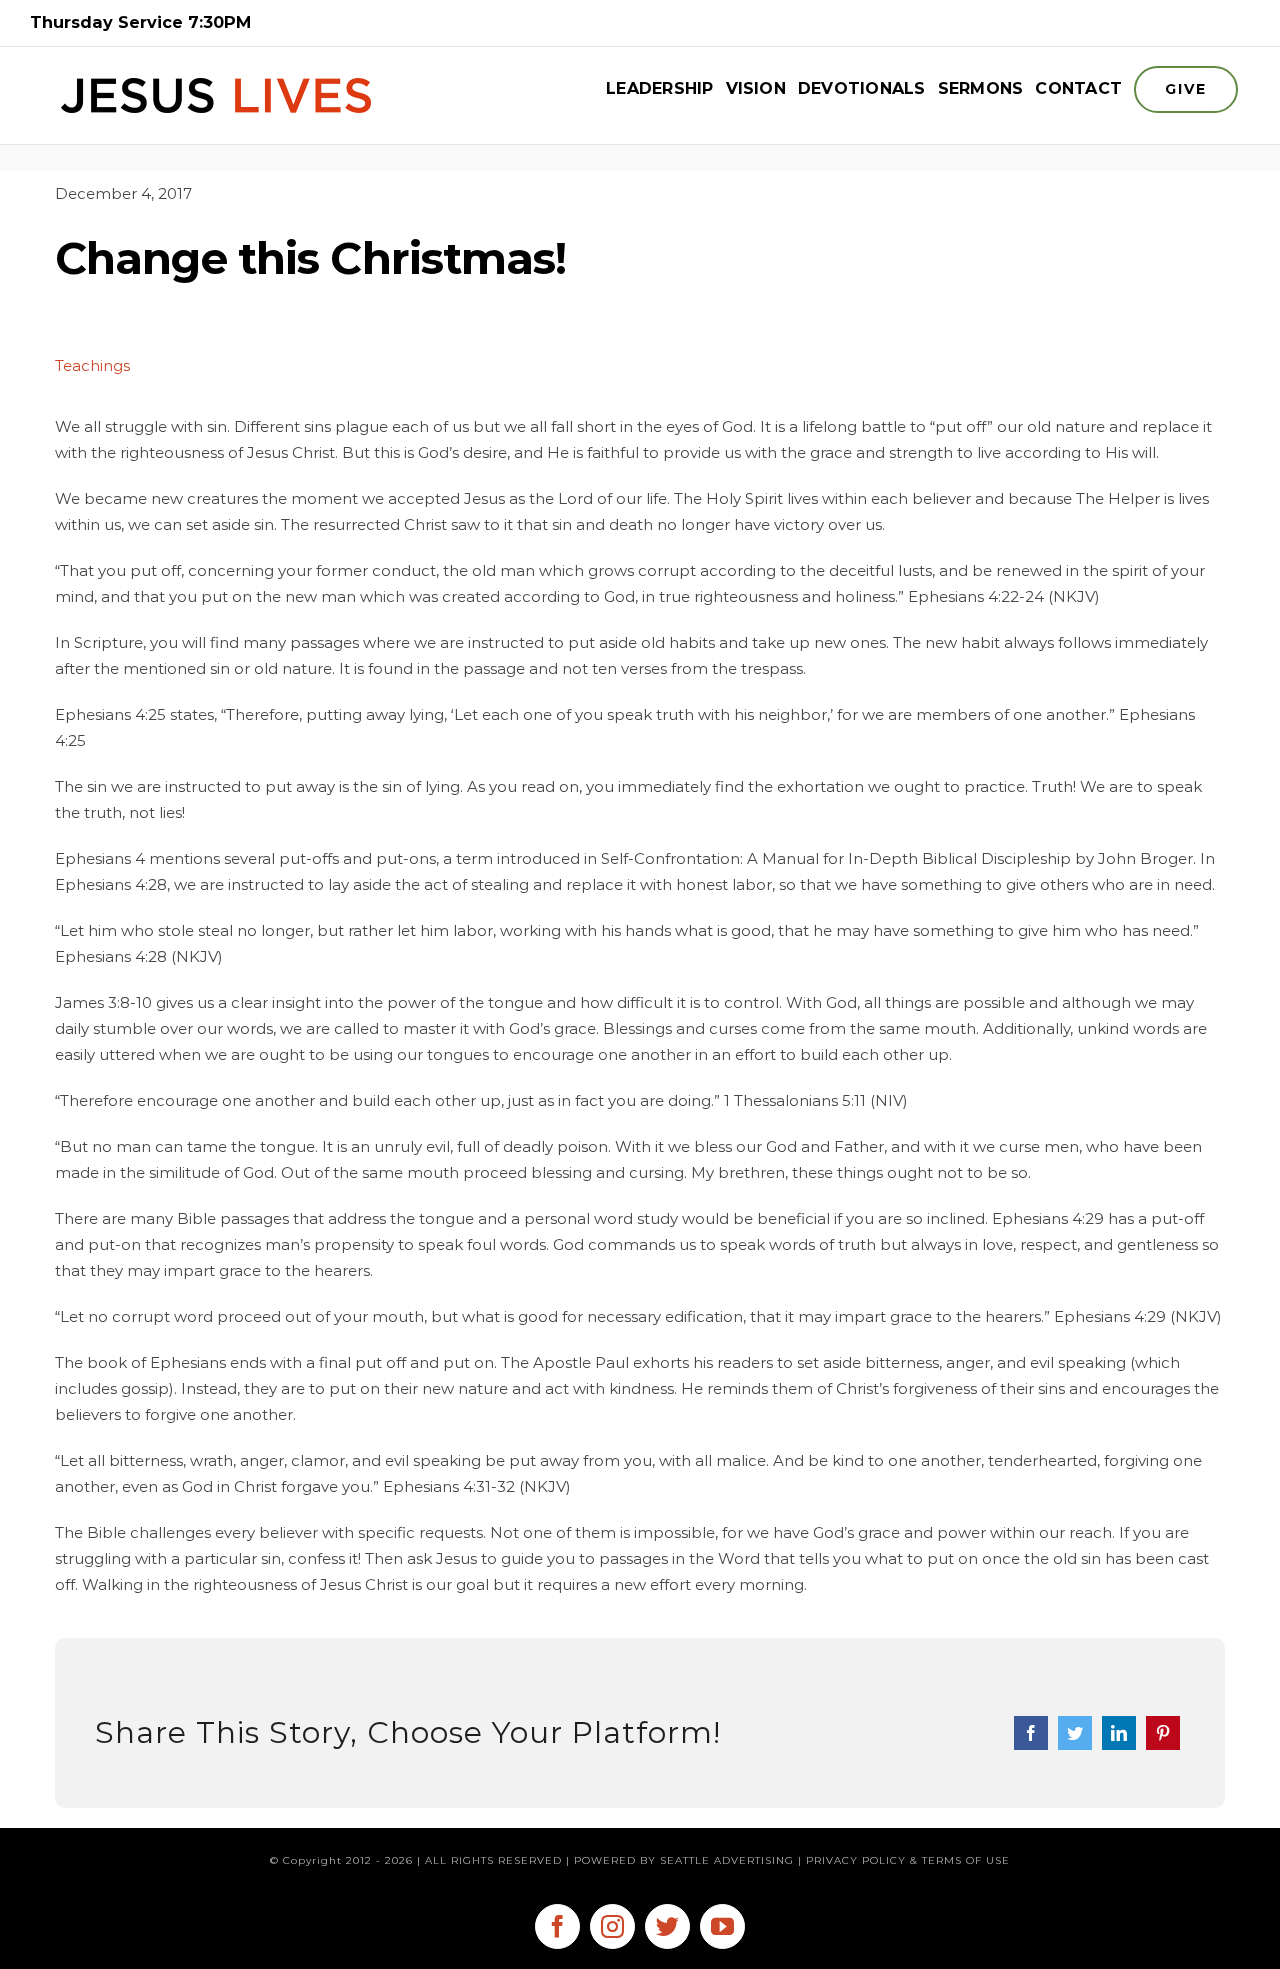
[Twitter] (1075, 1733)
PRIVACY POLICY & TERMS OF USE (908, 1860)
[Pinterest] (1163, 1733)
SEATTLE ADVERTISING (727, 1860)
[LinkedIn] (1119, 1733)
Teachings (92, 365)
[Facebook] (1031, 1733)
